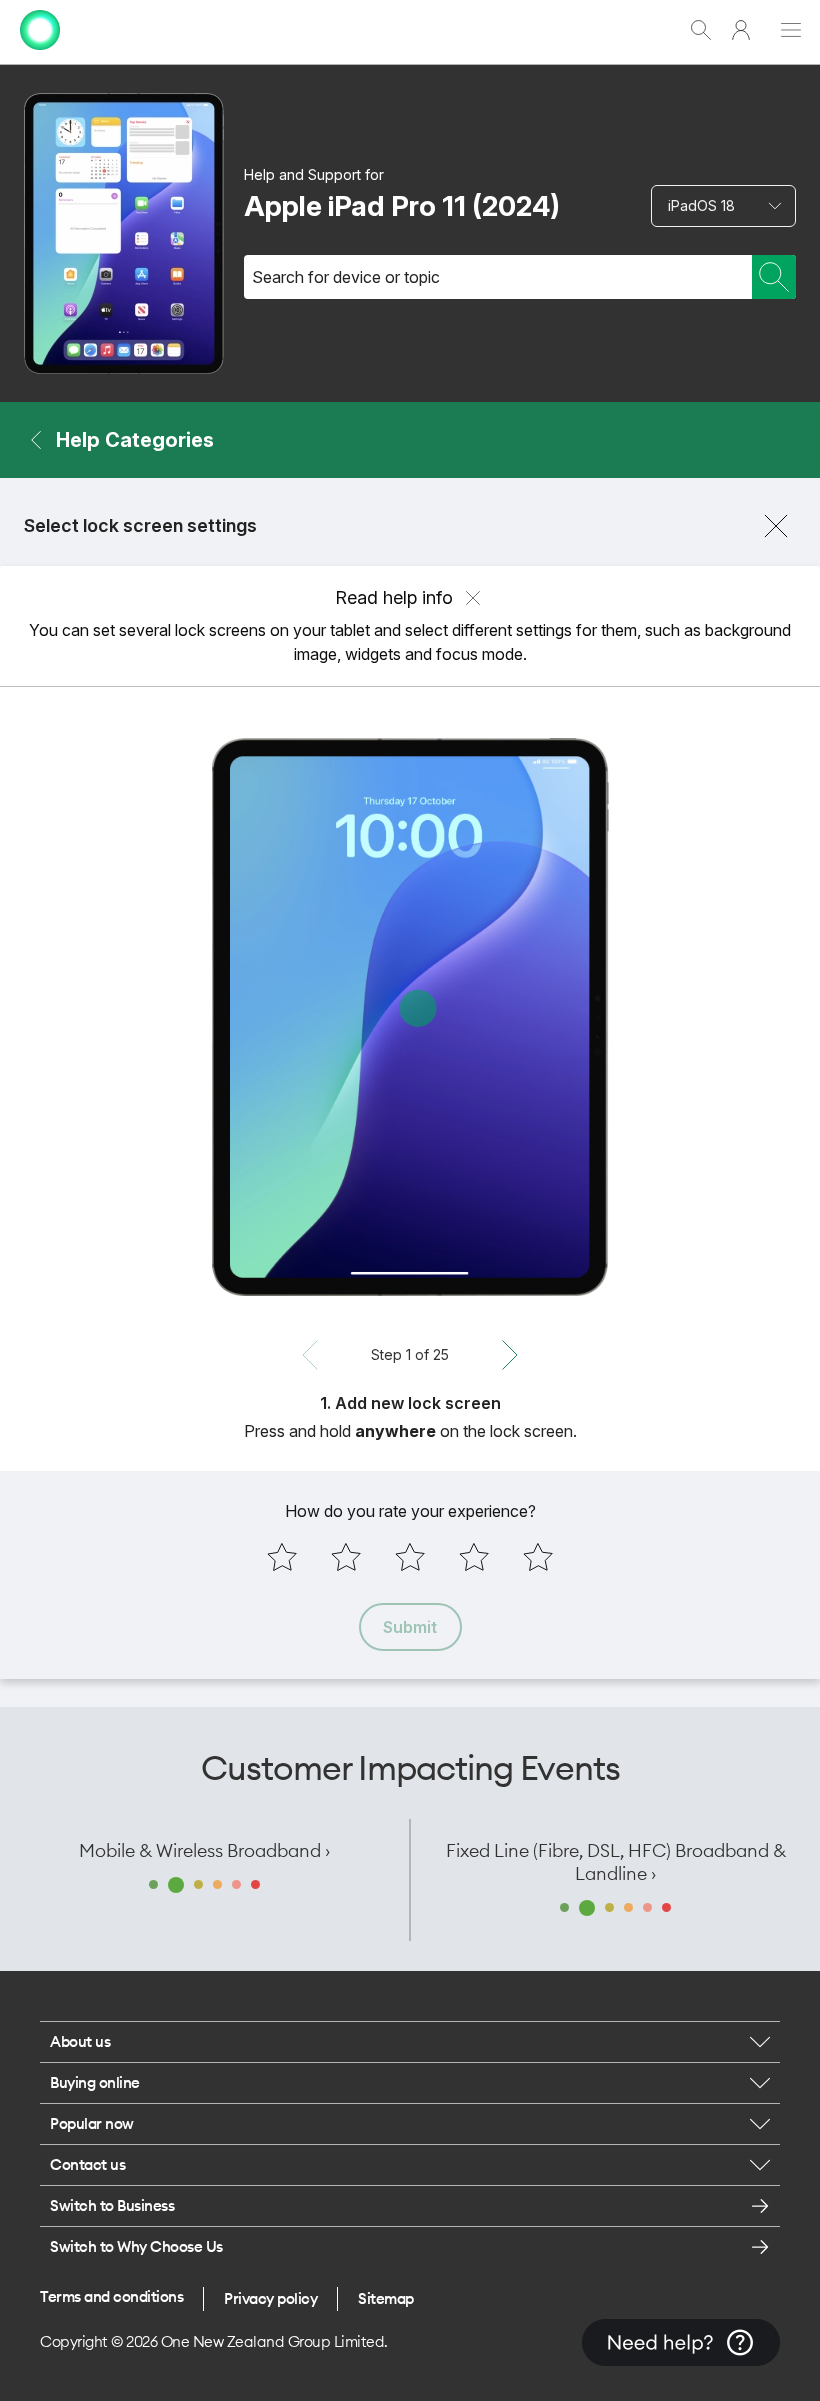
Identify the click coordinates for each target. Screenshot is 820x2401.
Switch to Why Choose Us (136, 2246)
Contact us (87, 2164)
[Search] (774, 277)
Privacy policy (270, 2298)
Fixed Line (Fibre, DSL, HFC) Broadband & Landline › (616, 1862)
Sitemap (386, 2298)
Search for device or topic (346, 277)
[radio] (282, 1557)
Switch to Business (112, 2205)
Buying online (95, 2082)
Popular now (92, 2123)
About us (80, 2041)
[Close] (776, 526)
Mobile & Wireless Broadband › (204, 1850)
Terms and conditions (111, 2296)
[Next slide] (510, 1355)
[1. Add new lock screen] (410, 1017)
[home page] (40, 54)
